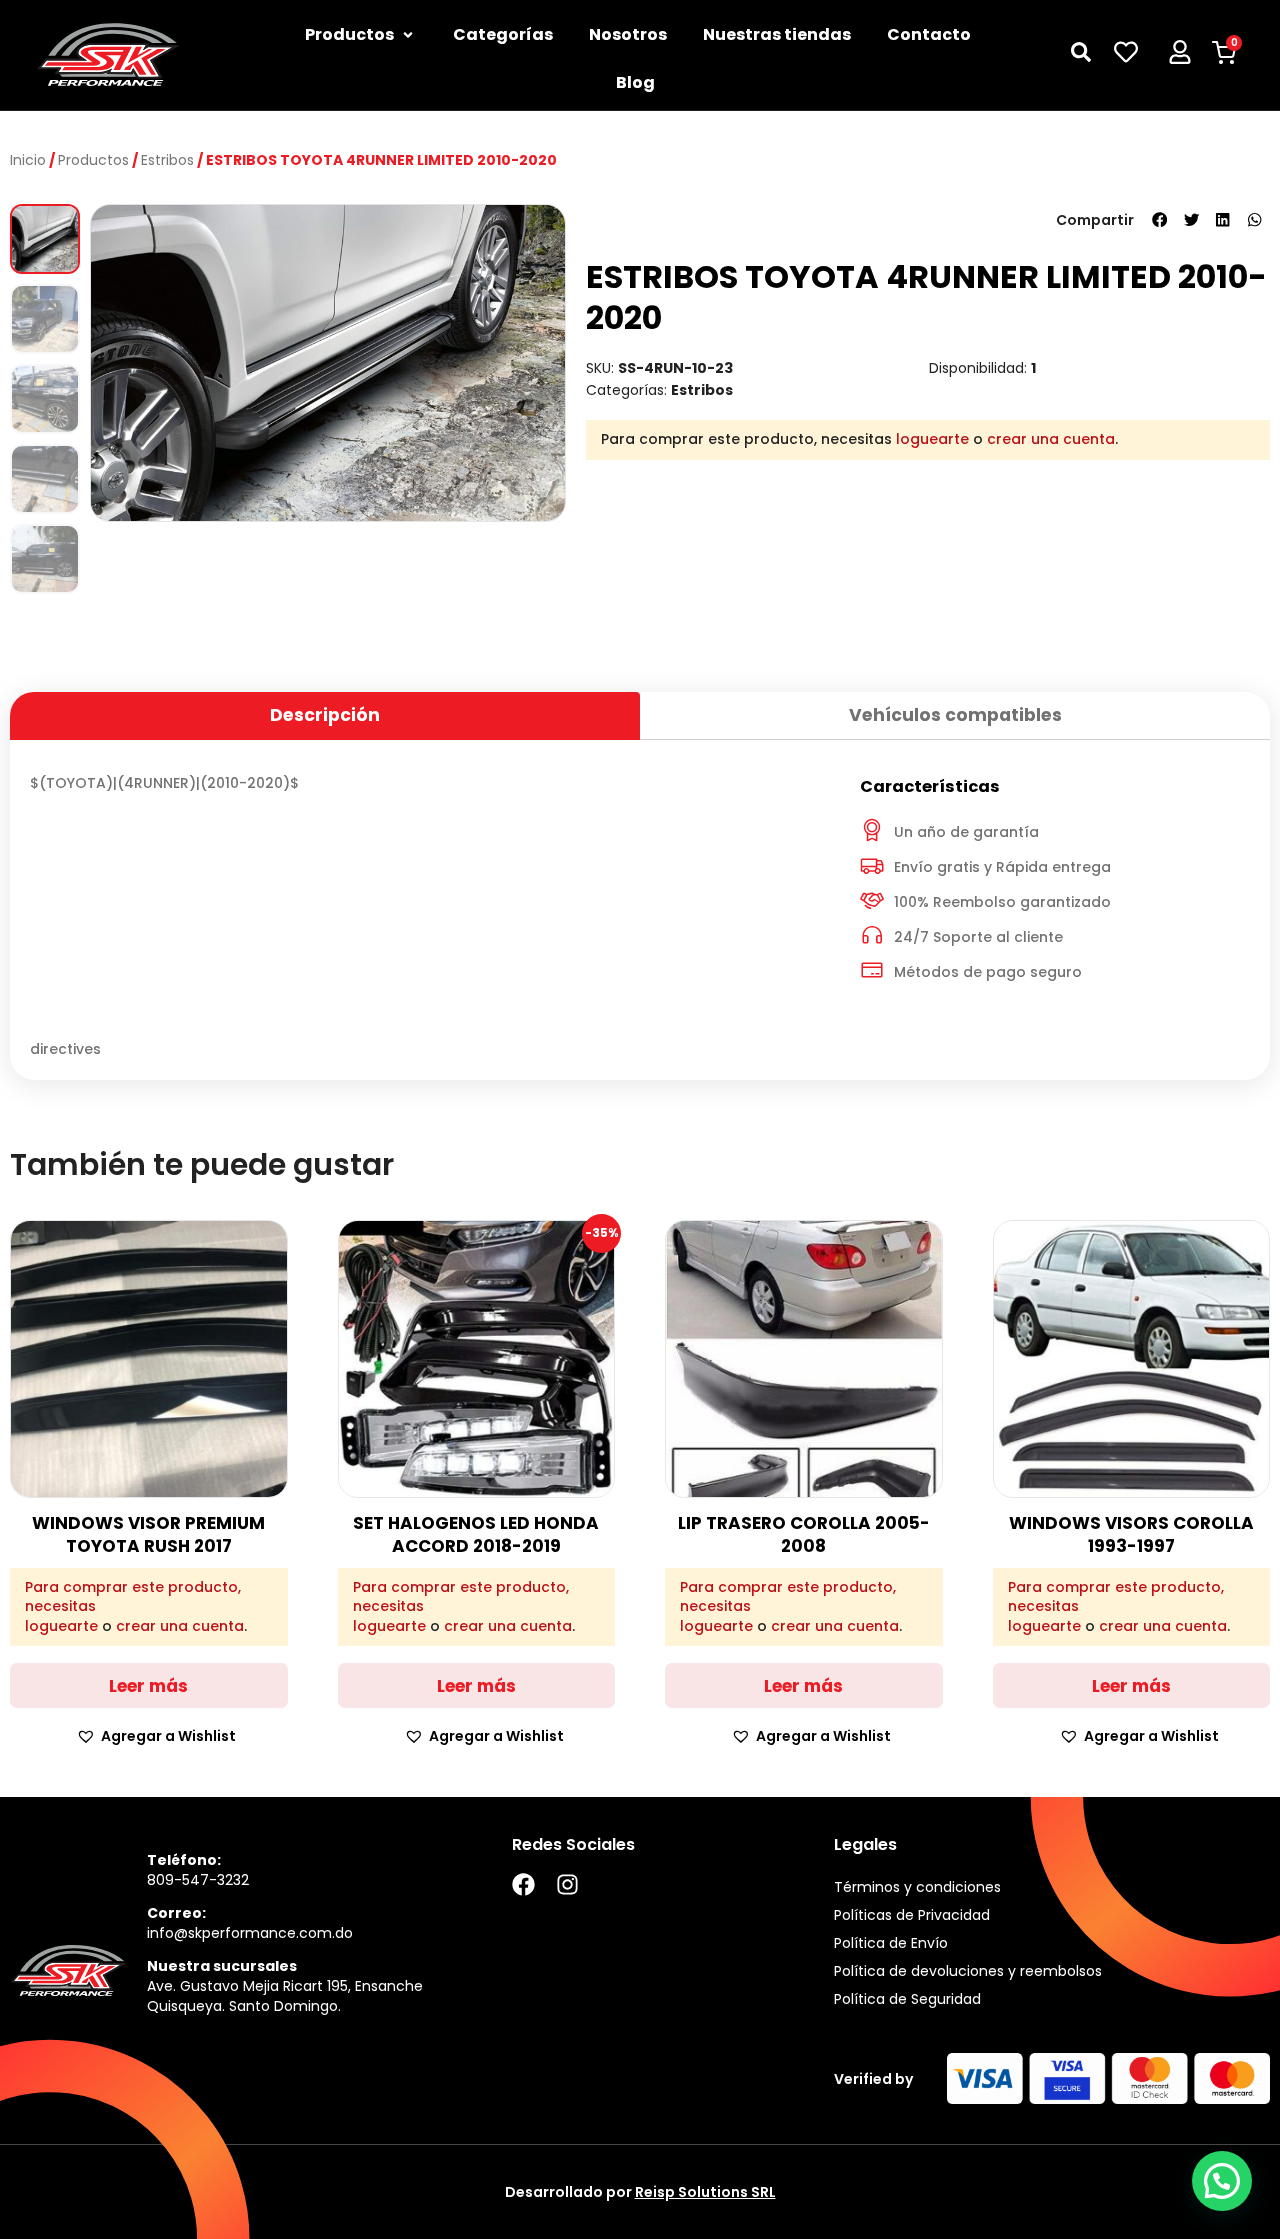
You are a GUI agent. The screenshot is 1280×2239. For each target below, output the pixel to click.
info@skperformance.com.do (250, 1933)
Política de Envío (891, 1943)
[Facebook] (523, 1884)
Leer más (148, 1686)
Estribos (167, 160)
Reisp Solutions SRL (705, 2192)
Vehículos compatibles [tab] (955, 715)
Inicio (28, 160)
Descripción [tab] (325, 715)
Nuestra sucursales (222, 1966)
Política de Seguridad (907, 1999)
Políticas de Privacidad (912, 1915)
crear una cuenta (1051, 439)
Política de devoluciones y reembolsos (968, 1971)
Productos (93, 160)
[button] (1160, 220)
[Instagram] (567, 1884)
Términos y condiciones (917, 1887)
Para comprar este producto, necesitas (133, 1597)
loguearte (932, 439)
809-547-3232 (198, 1880)
